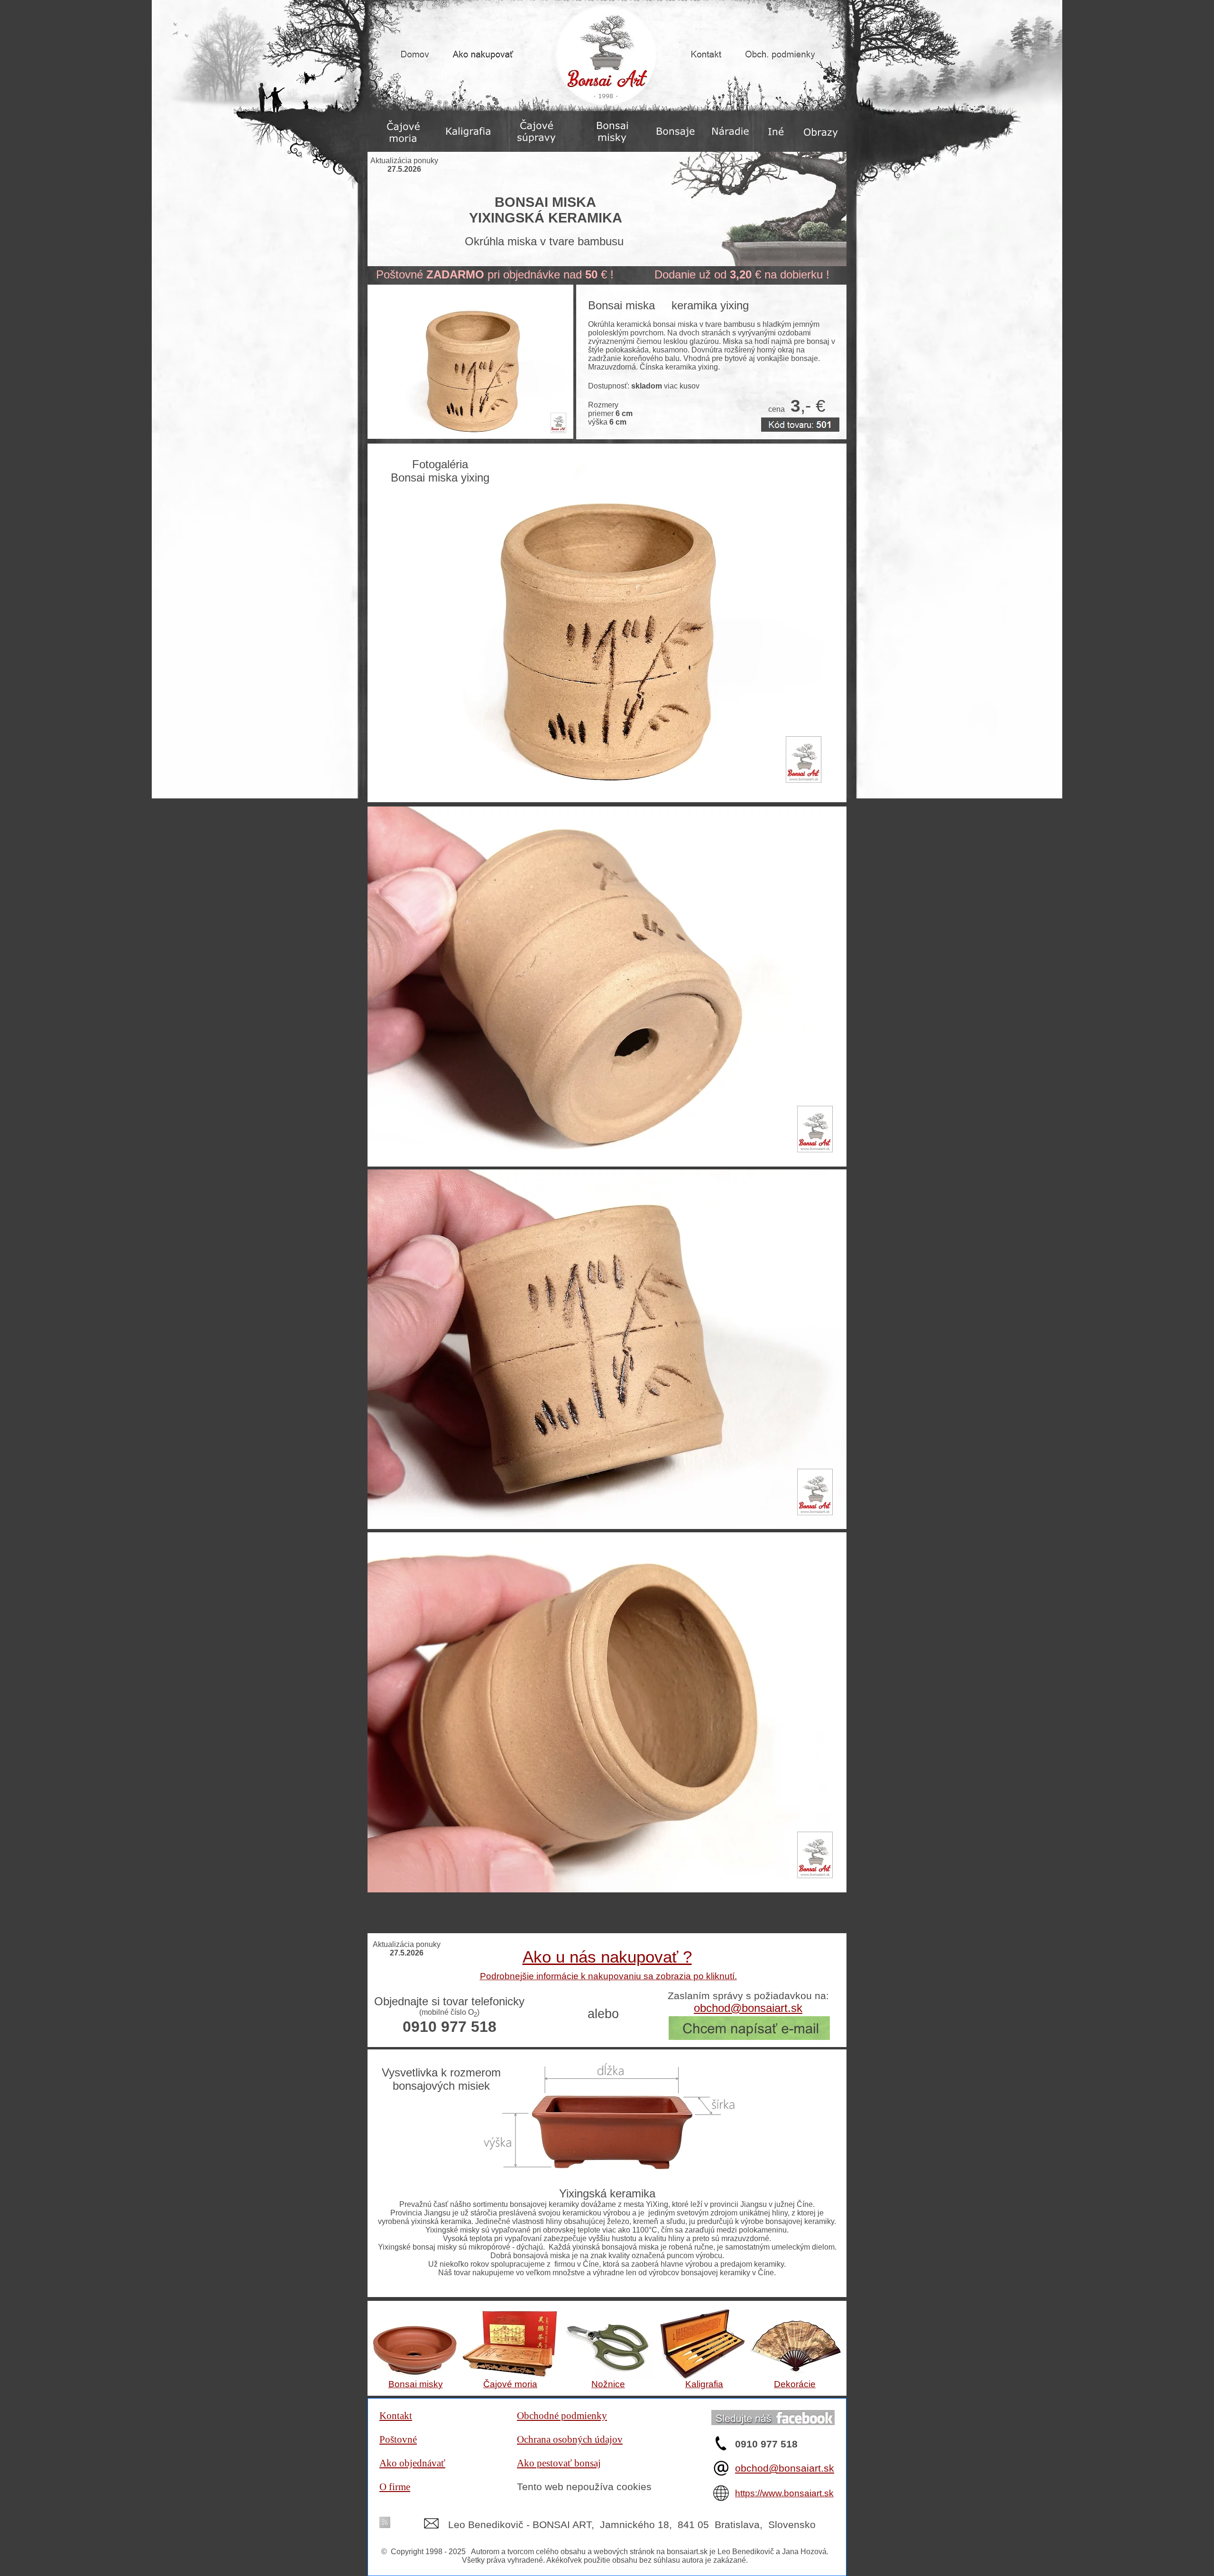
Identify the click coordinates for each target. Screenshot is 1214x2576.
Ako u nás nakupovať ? (607, 1957)
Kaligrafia (704, 2384)
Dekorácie (795, 2384)
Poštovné (398, 2439)
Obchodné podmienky (562, 2416)
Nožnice (608, 2384)
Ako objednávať (412, 2463)
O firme (395, 2487)
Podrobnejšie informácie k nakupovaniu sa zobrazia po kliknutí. (608, 1976)
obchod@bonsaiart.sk (785, 2468)
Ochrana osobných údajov (570, 2439)
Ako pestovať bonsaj (559, 2463)
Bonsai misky (416, 2384)
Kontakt (396, 2416)
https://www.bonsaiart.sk (784, 2493)
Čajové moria (510, 2384)
